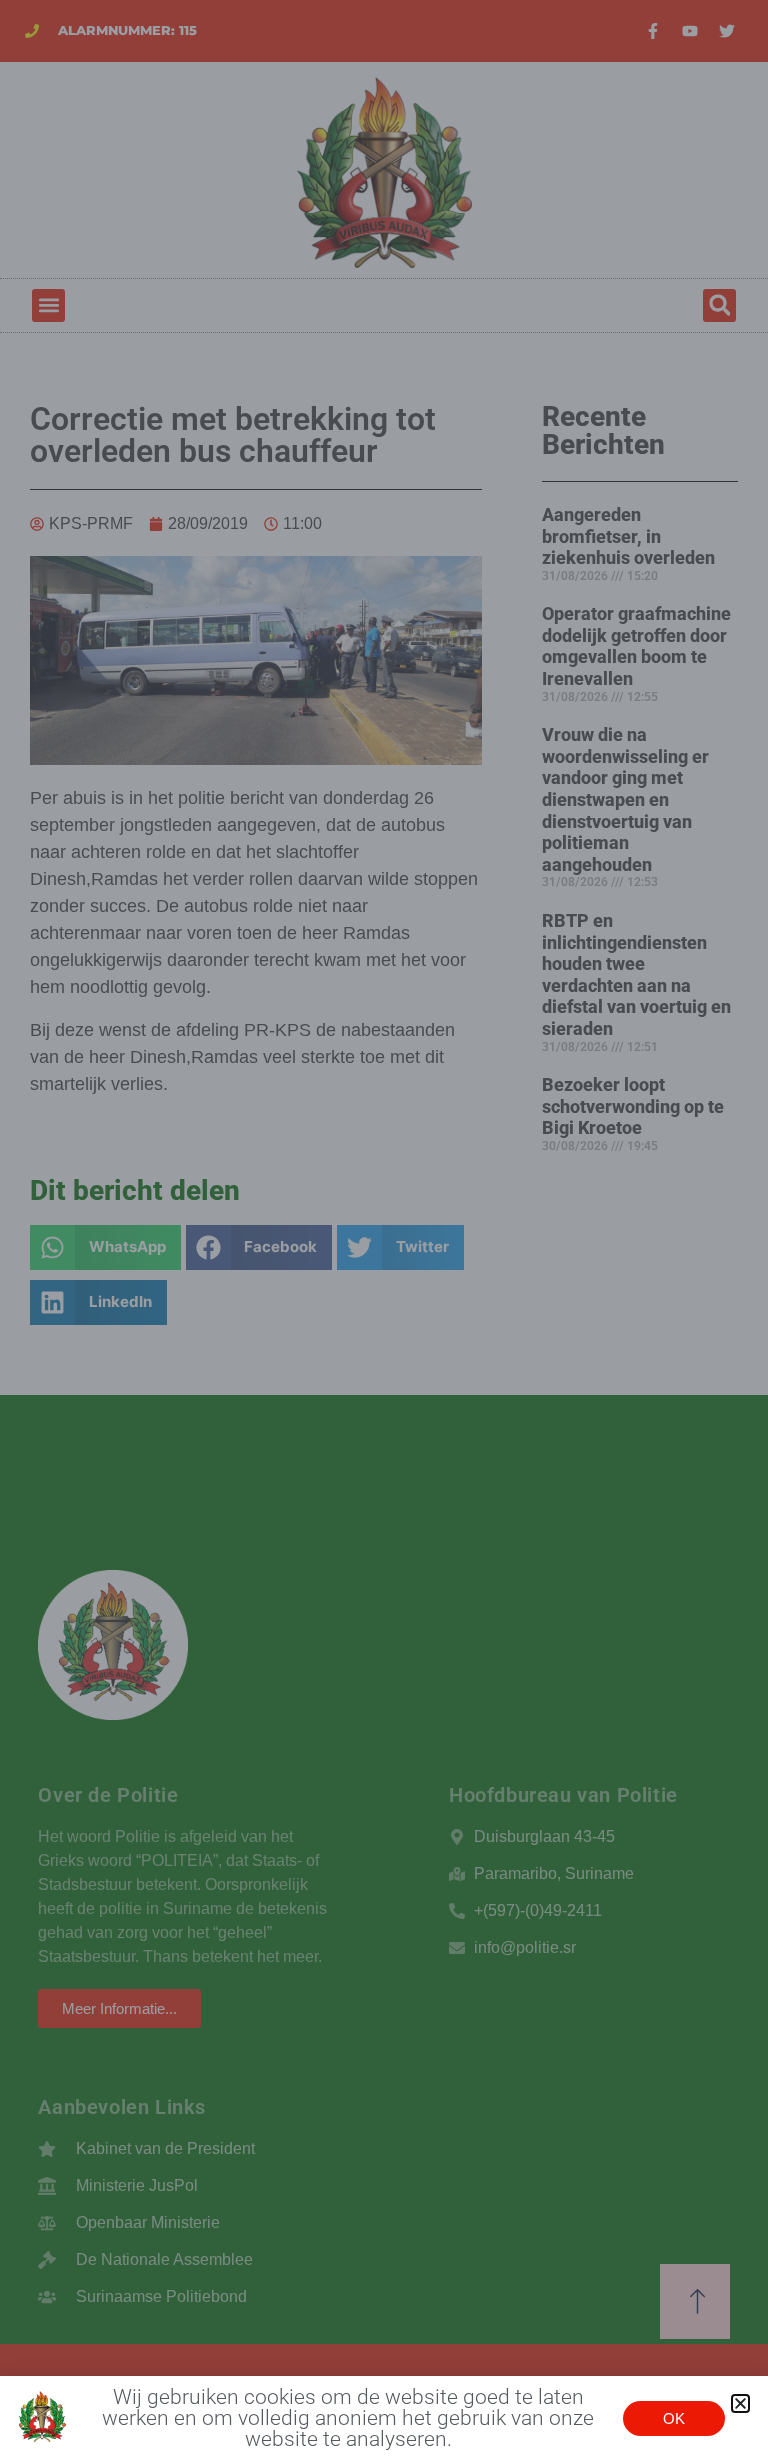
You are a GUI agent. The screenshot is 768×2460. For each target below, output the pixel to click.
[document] (384, 1230)
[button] (740, 2403)
